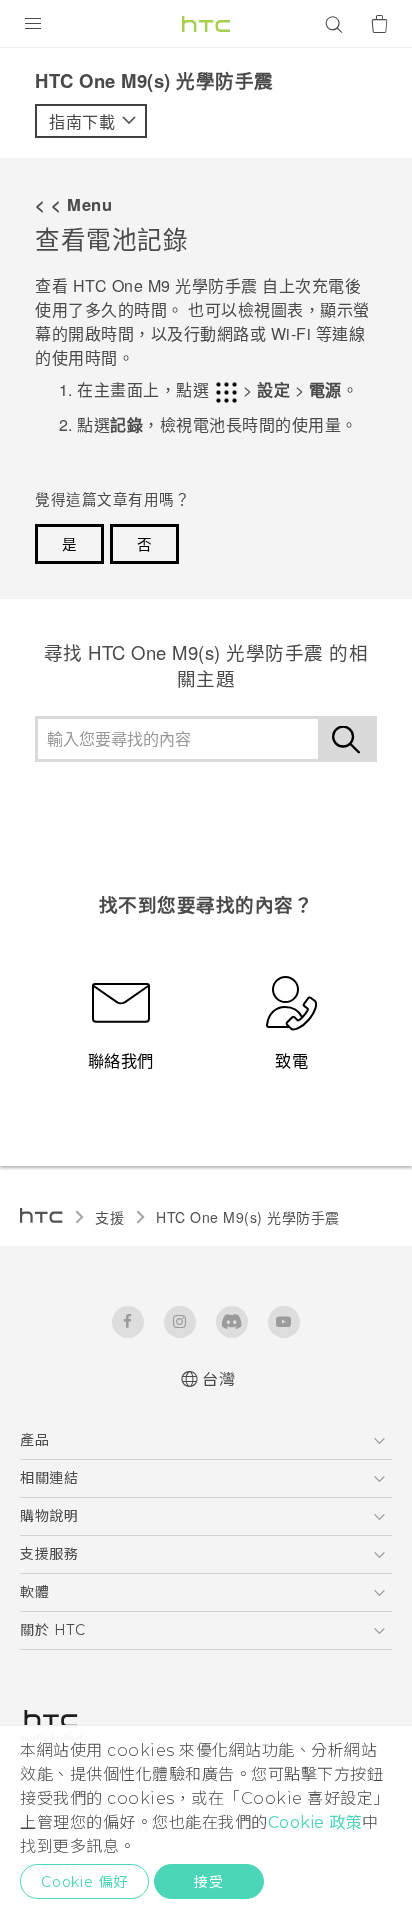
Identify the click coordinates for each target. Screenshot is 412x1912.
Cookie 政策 (315, 1822)
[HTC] (206, 24)
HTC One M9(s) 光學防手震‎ (248, 1217)
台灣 (218, 1379)
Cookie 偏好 (84, 1882)
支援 (109, 1217)
